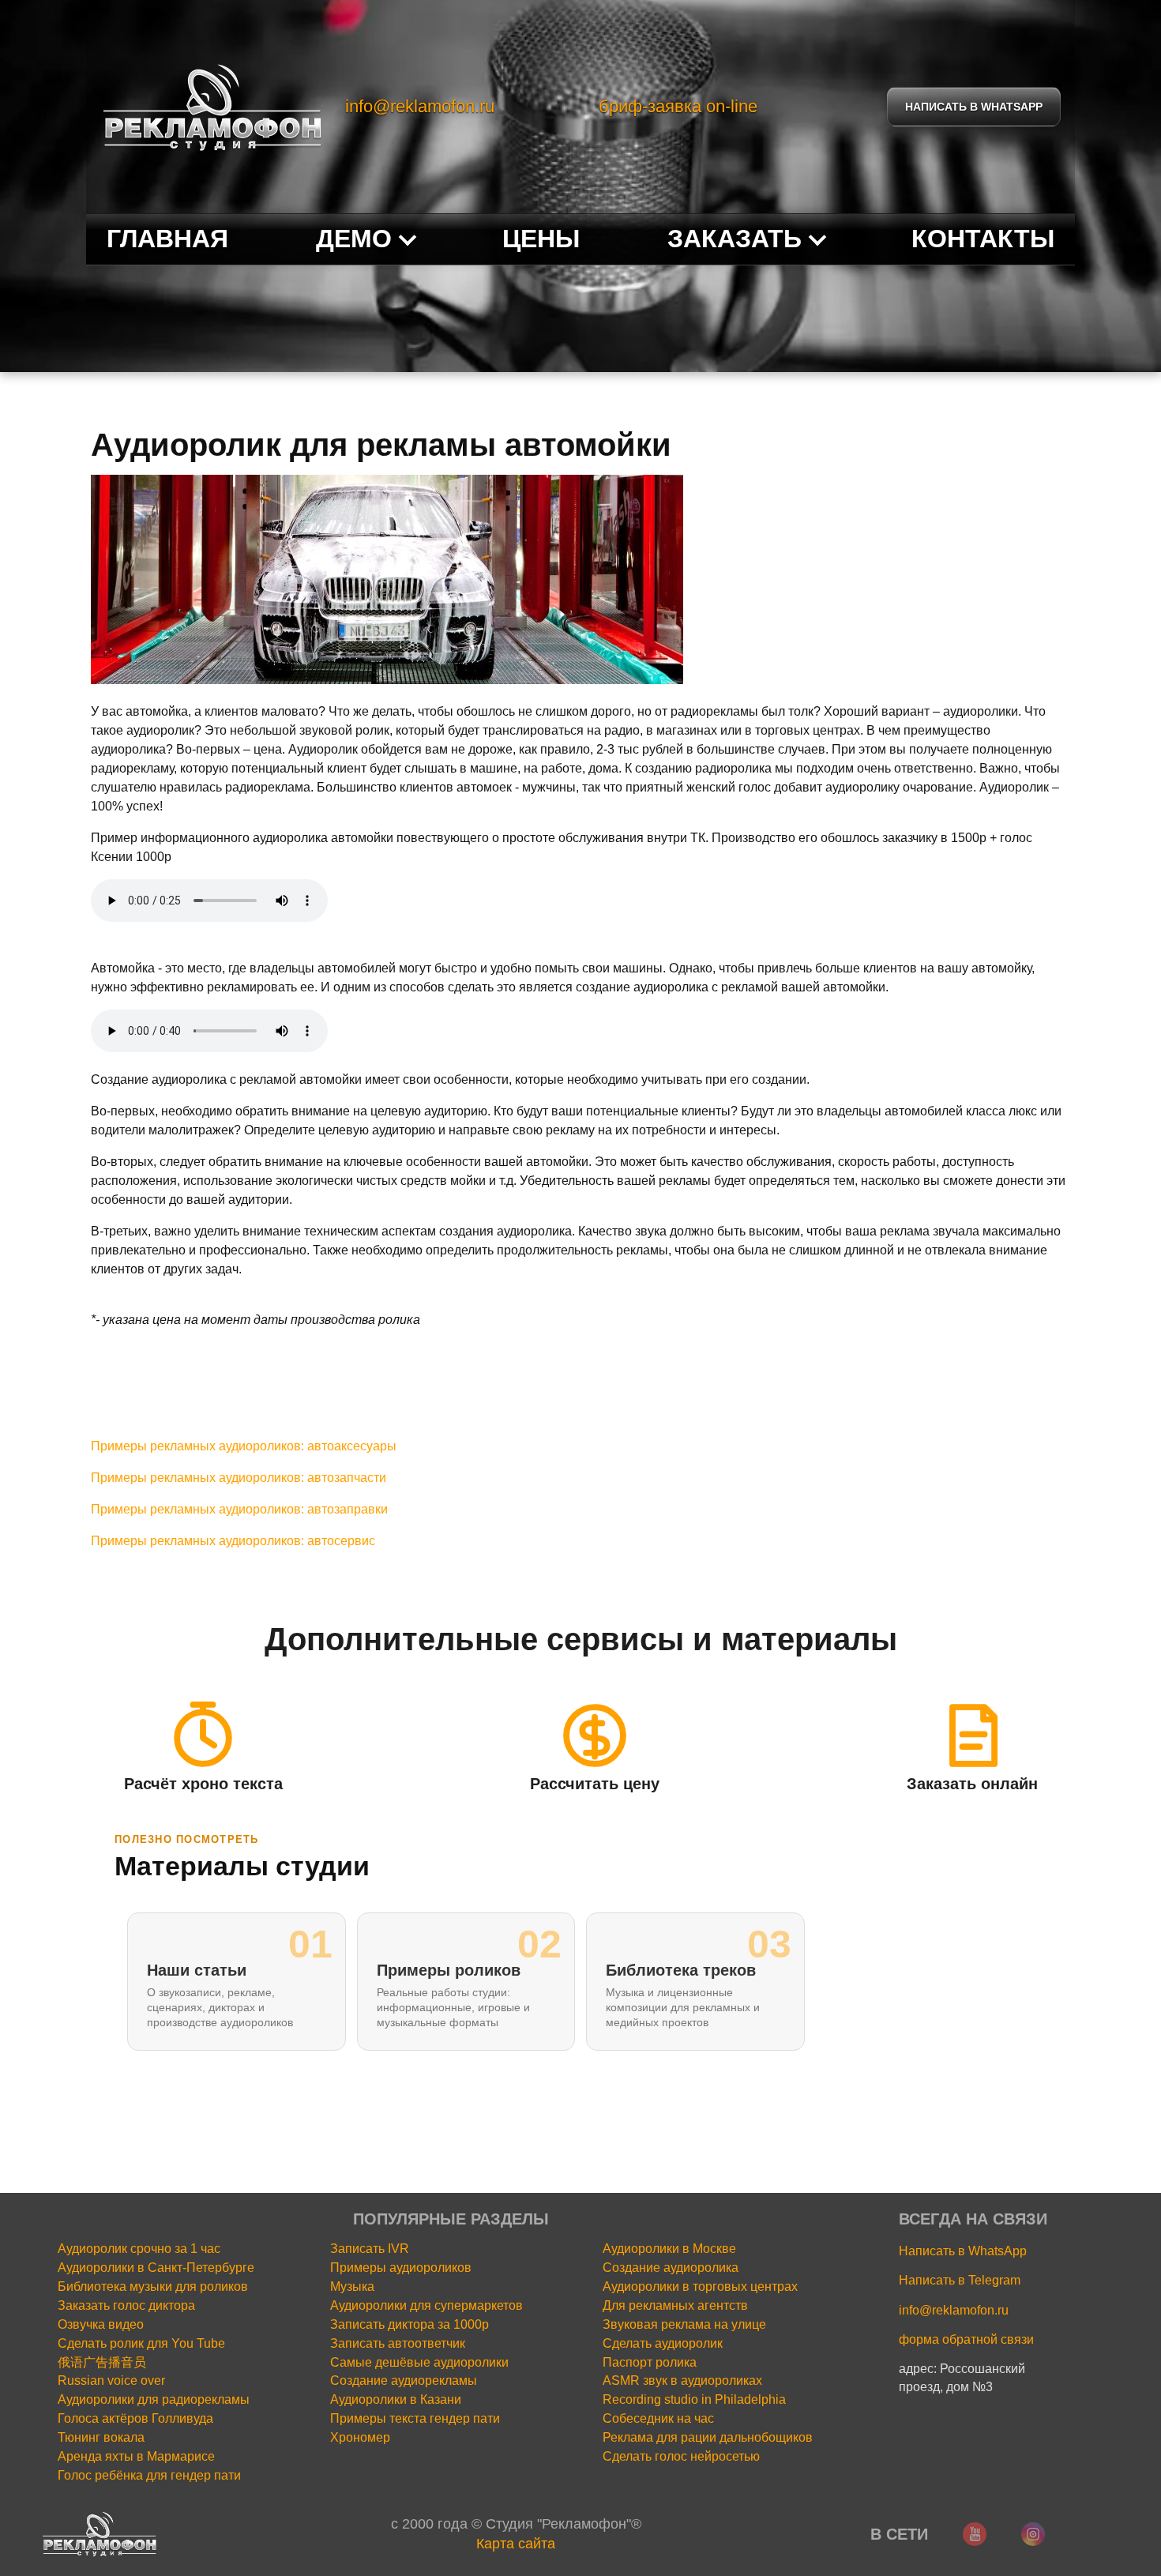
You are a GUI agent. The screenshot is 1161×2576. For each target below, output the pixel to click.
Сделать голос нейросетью (681, 2456)
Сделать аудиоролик (663, 2343)
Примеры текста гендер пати (415, 2418)
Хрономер (360, 2437)
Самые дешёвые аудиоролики (419, 2362)
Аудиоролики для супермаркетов (426, 2305)
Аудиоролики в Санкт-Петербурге (156, 2268)
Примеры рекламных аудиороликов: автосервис (233, 1541)
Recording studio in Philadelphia (694, 2399)
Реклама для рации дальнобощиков (708, 2437)
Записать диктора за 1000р (410, 2324)
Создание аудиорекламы (404, 2380)
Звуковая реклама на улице (684, 2324)
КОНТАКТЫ (983, 239)
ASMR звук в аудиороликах (682, 2380)
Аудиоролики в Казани (396, 2399)
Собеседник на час (658, 2418)
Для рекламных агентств (675, 2305)
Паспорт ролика (650, 2362)
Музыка (352, 2286)
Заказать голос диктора (126, 2305)
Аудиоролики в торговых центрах (700, 2286)
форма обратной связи (966, 2339)
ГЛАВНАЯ (167, 239)
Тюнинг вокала (101, 2437)
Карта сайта (516, 2544)
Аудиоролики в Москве (669, 2249)
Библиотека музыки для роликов (153, 2286)
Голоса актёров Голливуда (135, 2418)
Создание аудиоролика (671, 2268)
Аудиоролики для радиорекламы (154, 2399)
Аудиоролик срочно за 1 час (139, 2249)
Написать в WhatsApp (963, 2251)
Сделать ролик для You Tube (141, 2343)
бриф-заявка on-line (678, 106)
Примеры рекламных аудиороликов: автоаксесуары (244, 1446)
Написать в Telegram (960, 2280)
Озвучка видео (101, 2324)
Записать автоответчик (398, 2343)
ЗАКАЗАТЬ (735, 239)
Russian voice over (111, 2380)
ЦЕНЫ (541, 239)
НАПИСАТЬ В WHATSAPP (974, 107)
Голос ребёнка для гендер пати (149, 2475)
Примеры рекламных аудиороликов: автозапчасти (239, 1478)
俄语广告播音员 (102, 2362)
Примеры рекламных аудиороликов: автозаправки (239, 1509)
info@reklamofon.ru (420, 106)
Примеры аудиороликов (401, 2268)
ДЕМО (354, 239)
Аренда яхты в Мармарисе (136, 2456)
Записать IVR (370, 2249)
